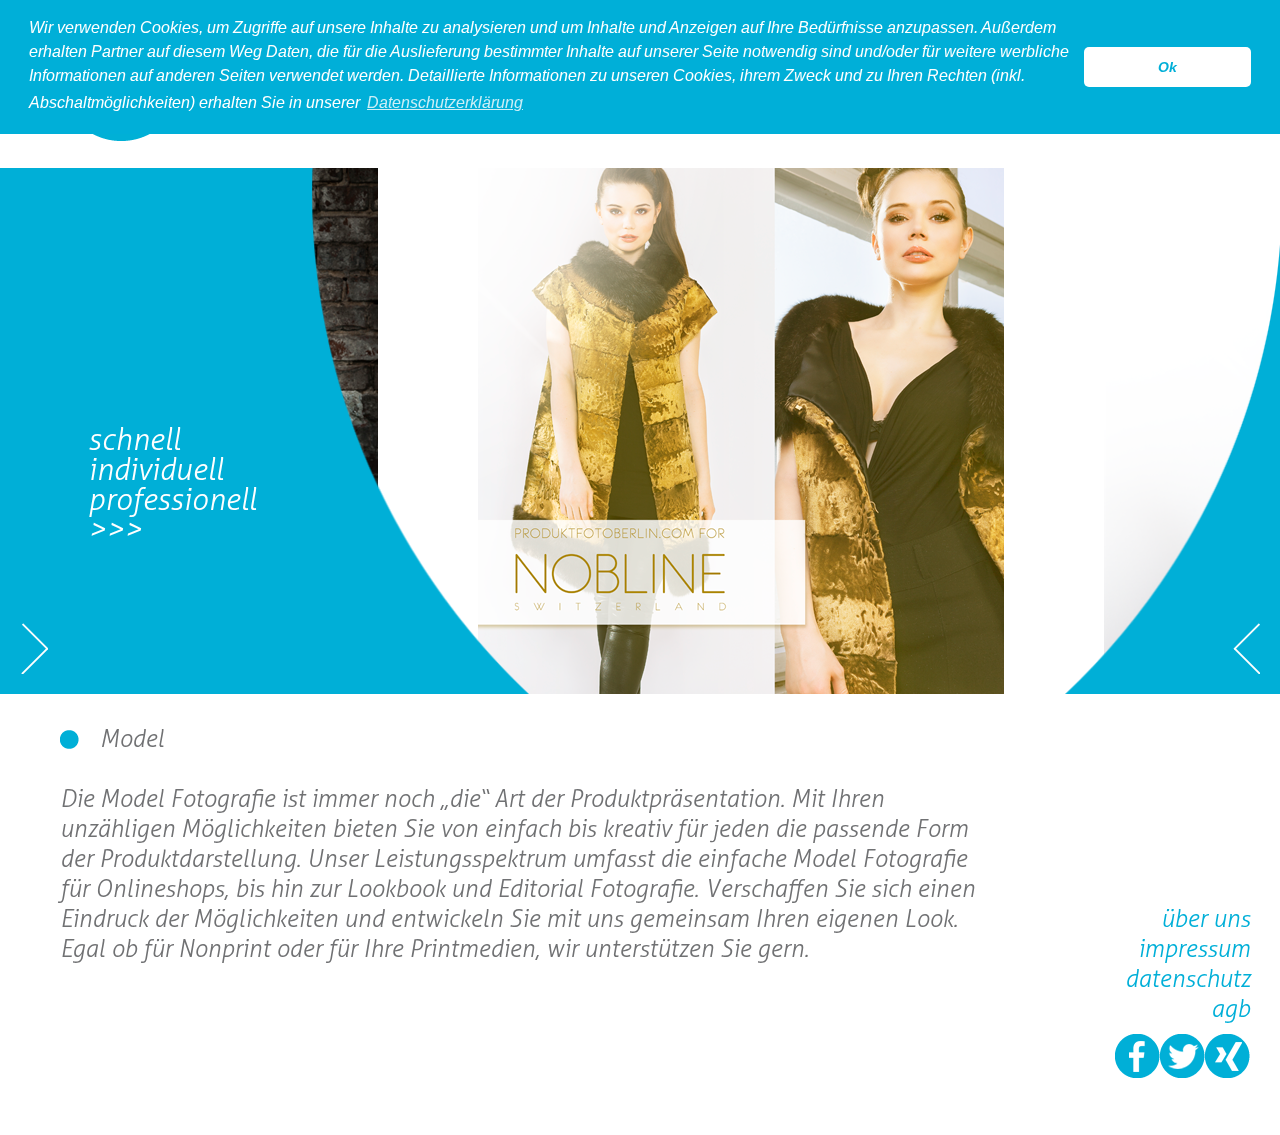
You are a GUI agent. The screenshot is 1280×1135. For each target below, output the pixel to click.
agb (1230, 1008)
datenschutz (1187, 978)
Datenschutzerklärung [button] (445, 102)
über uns (1205, 918)
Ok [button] (1167, 67)
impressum (1194, 948)
